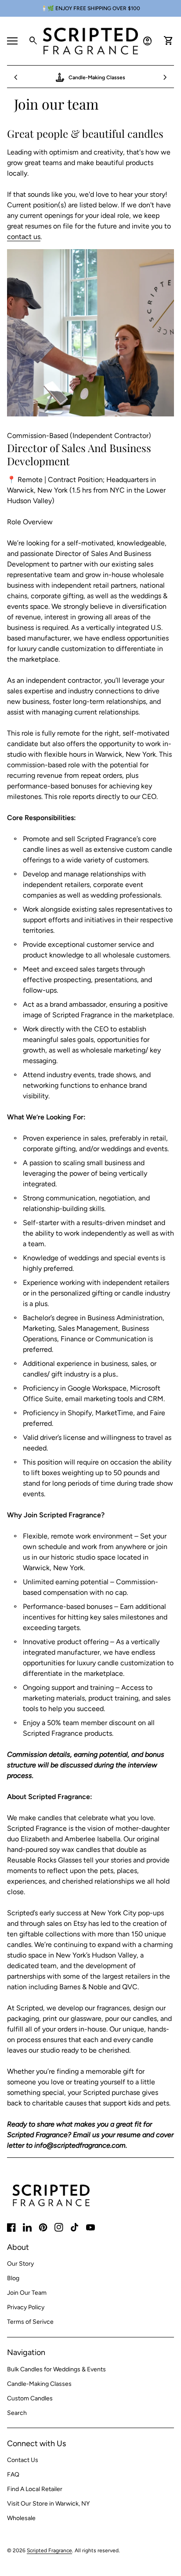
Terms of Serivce (30, 2322)
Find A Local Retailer (35, 2489)
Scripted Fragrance (49, 2550)
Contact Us (23, 2460)
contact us (24, 237)
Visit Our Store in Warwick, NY (48, 2504)
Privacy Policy (26, 2307)
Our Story (20, 2264)
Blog (13, 2278)
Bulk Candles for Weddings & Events (56, 2369)
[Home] (90, 40)
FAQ (13, 2475)
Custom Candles (30, 2398)
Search (17, 2413)
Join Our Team (27, 2293)
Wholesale (21, 2518)
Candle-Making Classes (39, 2384)
